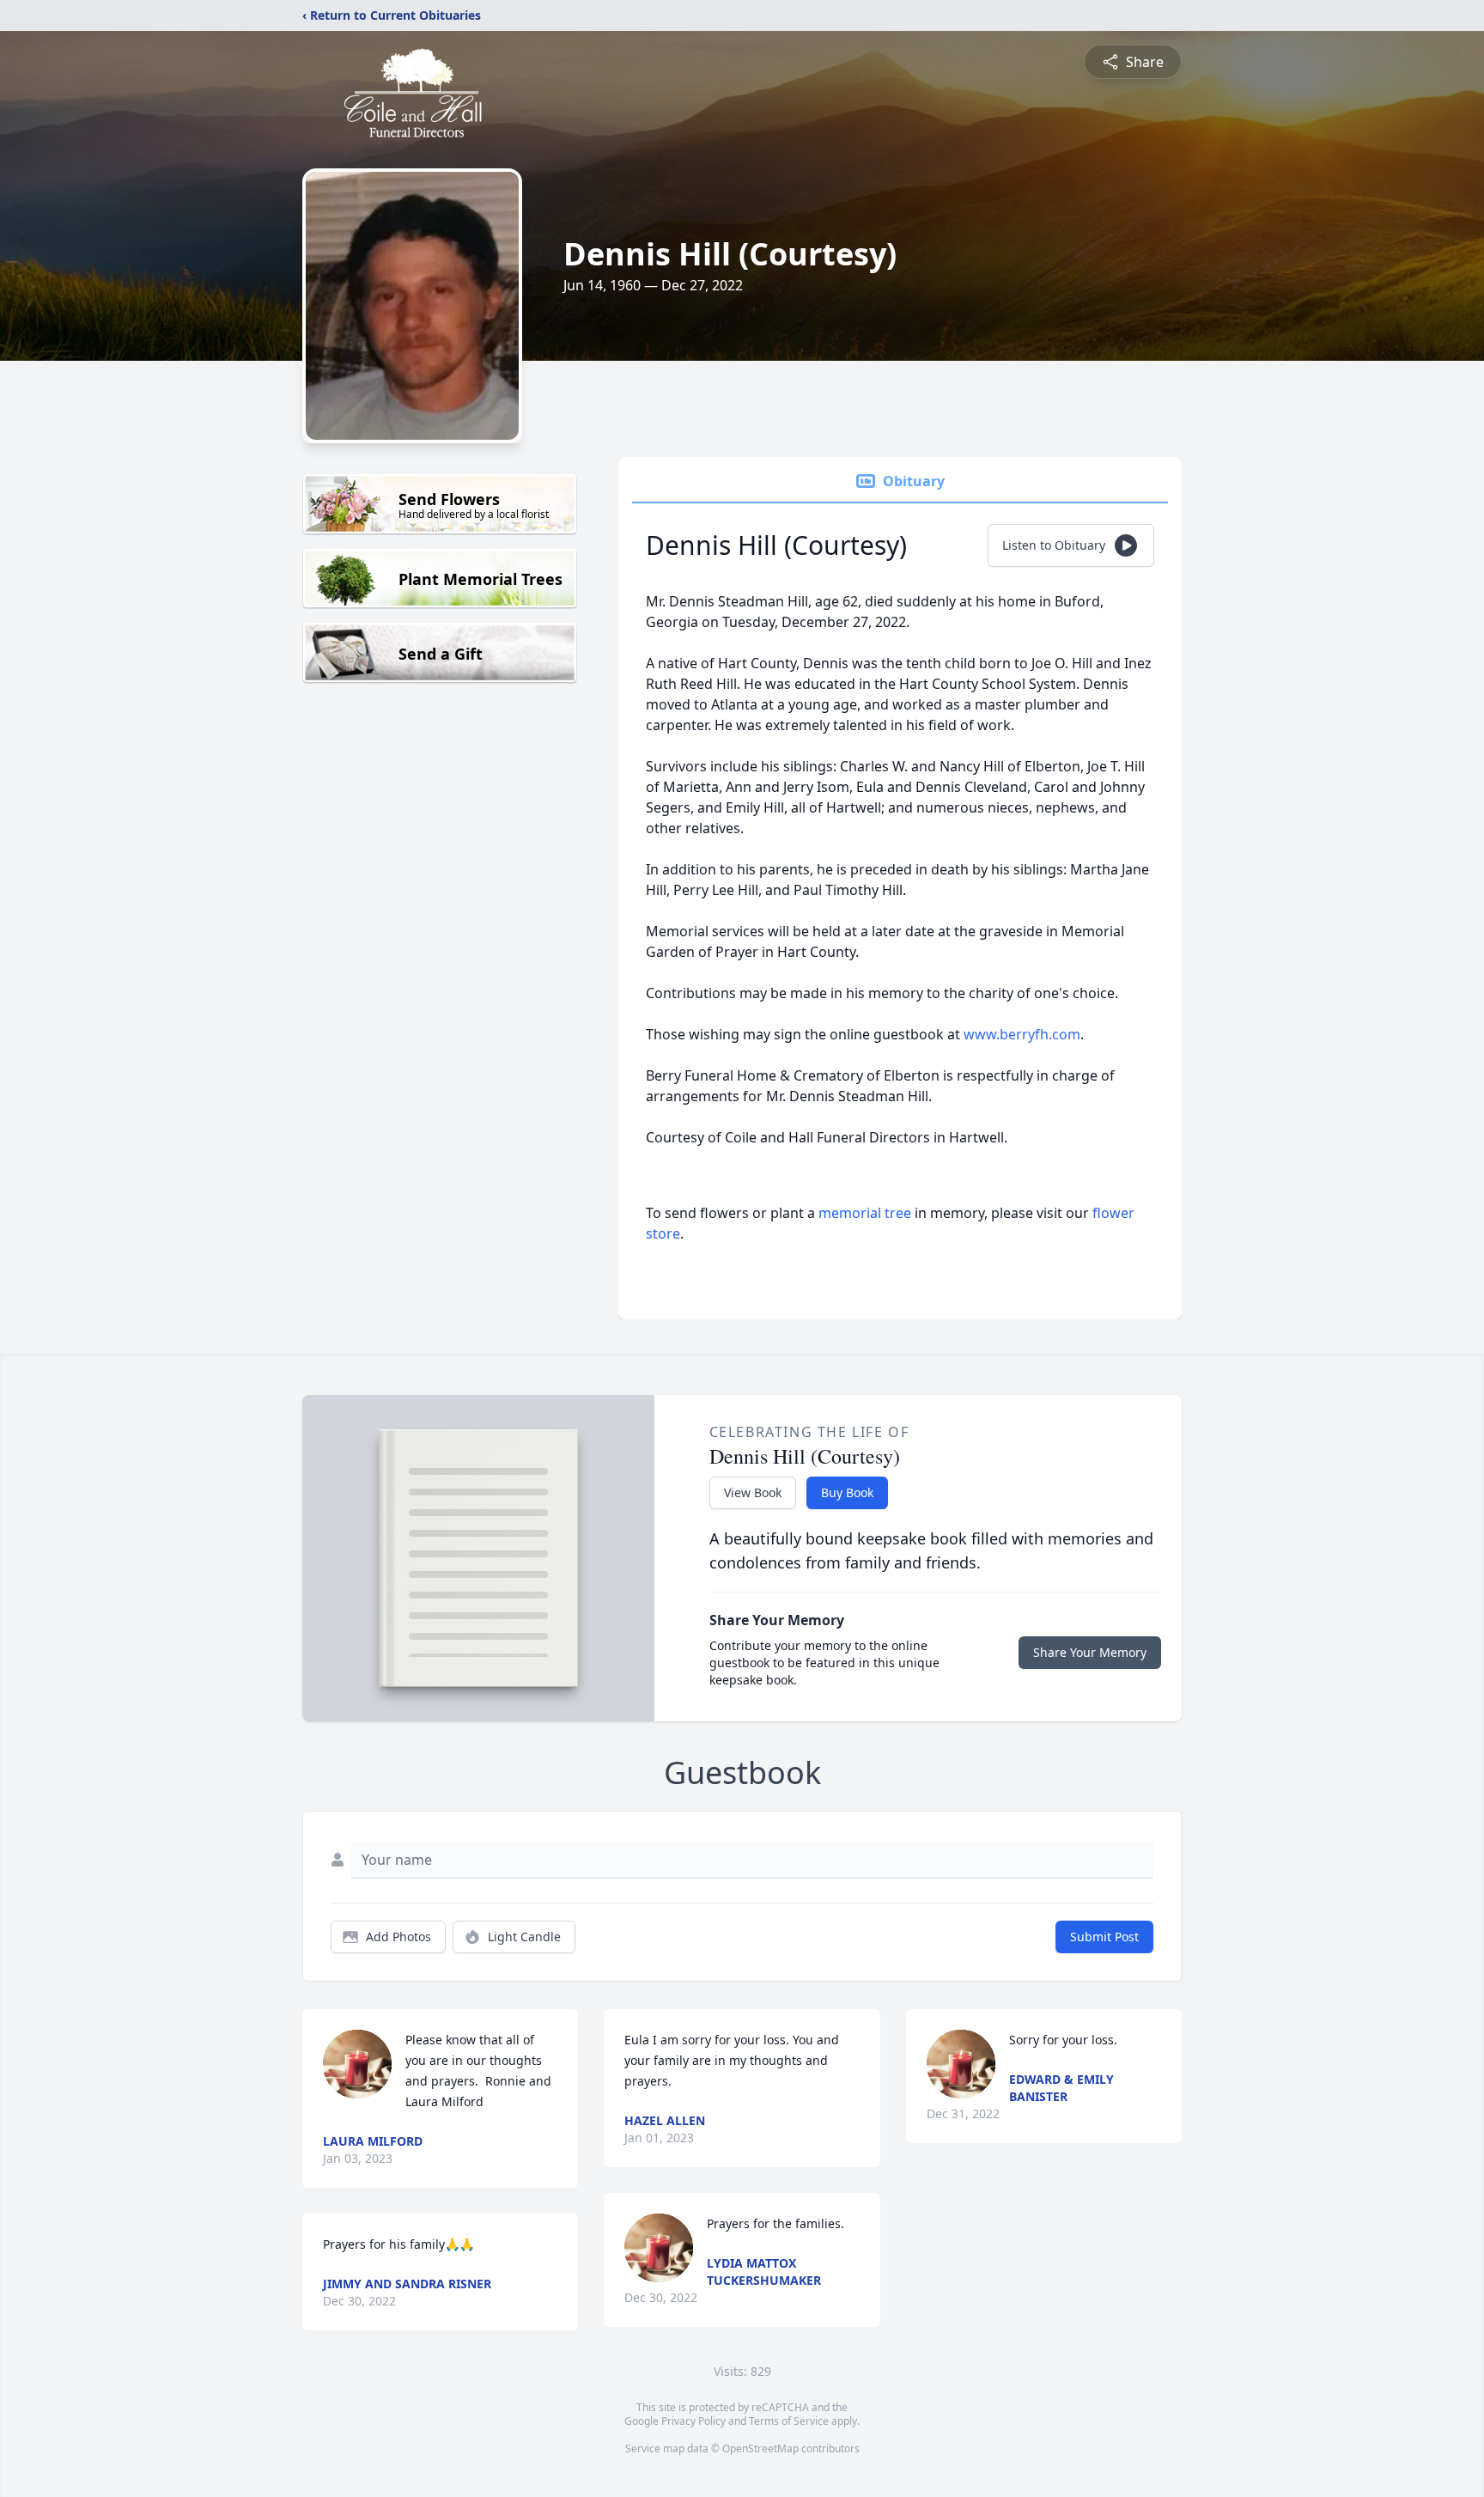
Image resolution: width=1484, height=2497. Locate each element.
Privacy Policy (693, 2421)
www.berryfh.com (1022, 1034)
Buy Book (847, 1492)
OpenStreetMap (760, 2448)
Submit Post (1104, 1937)
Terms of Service (789, 2421)
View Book (753, 1492)
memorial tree (865, 1213)
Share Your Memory (1090, 1652)
